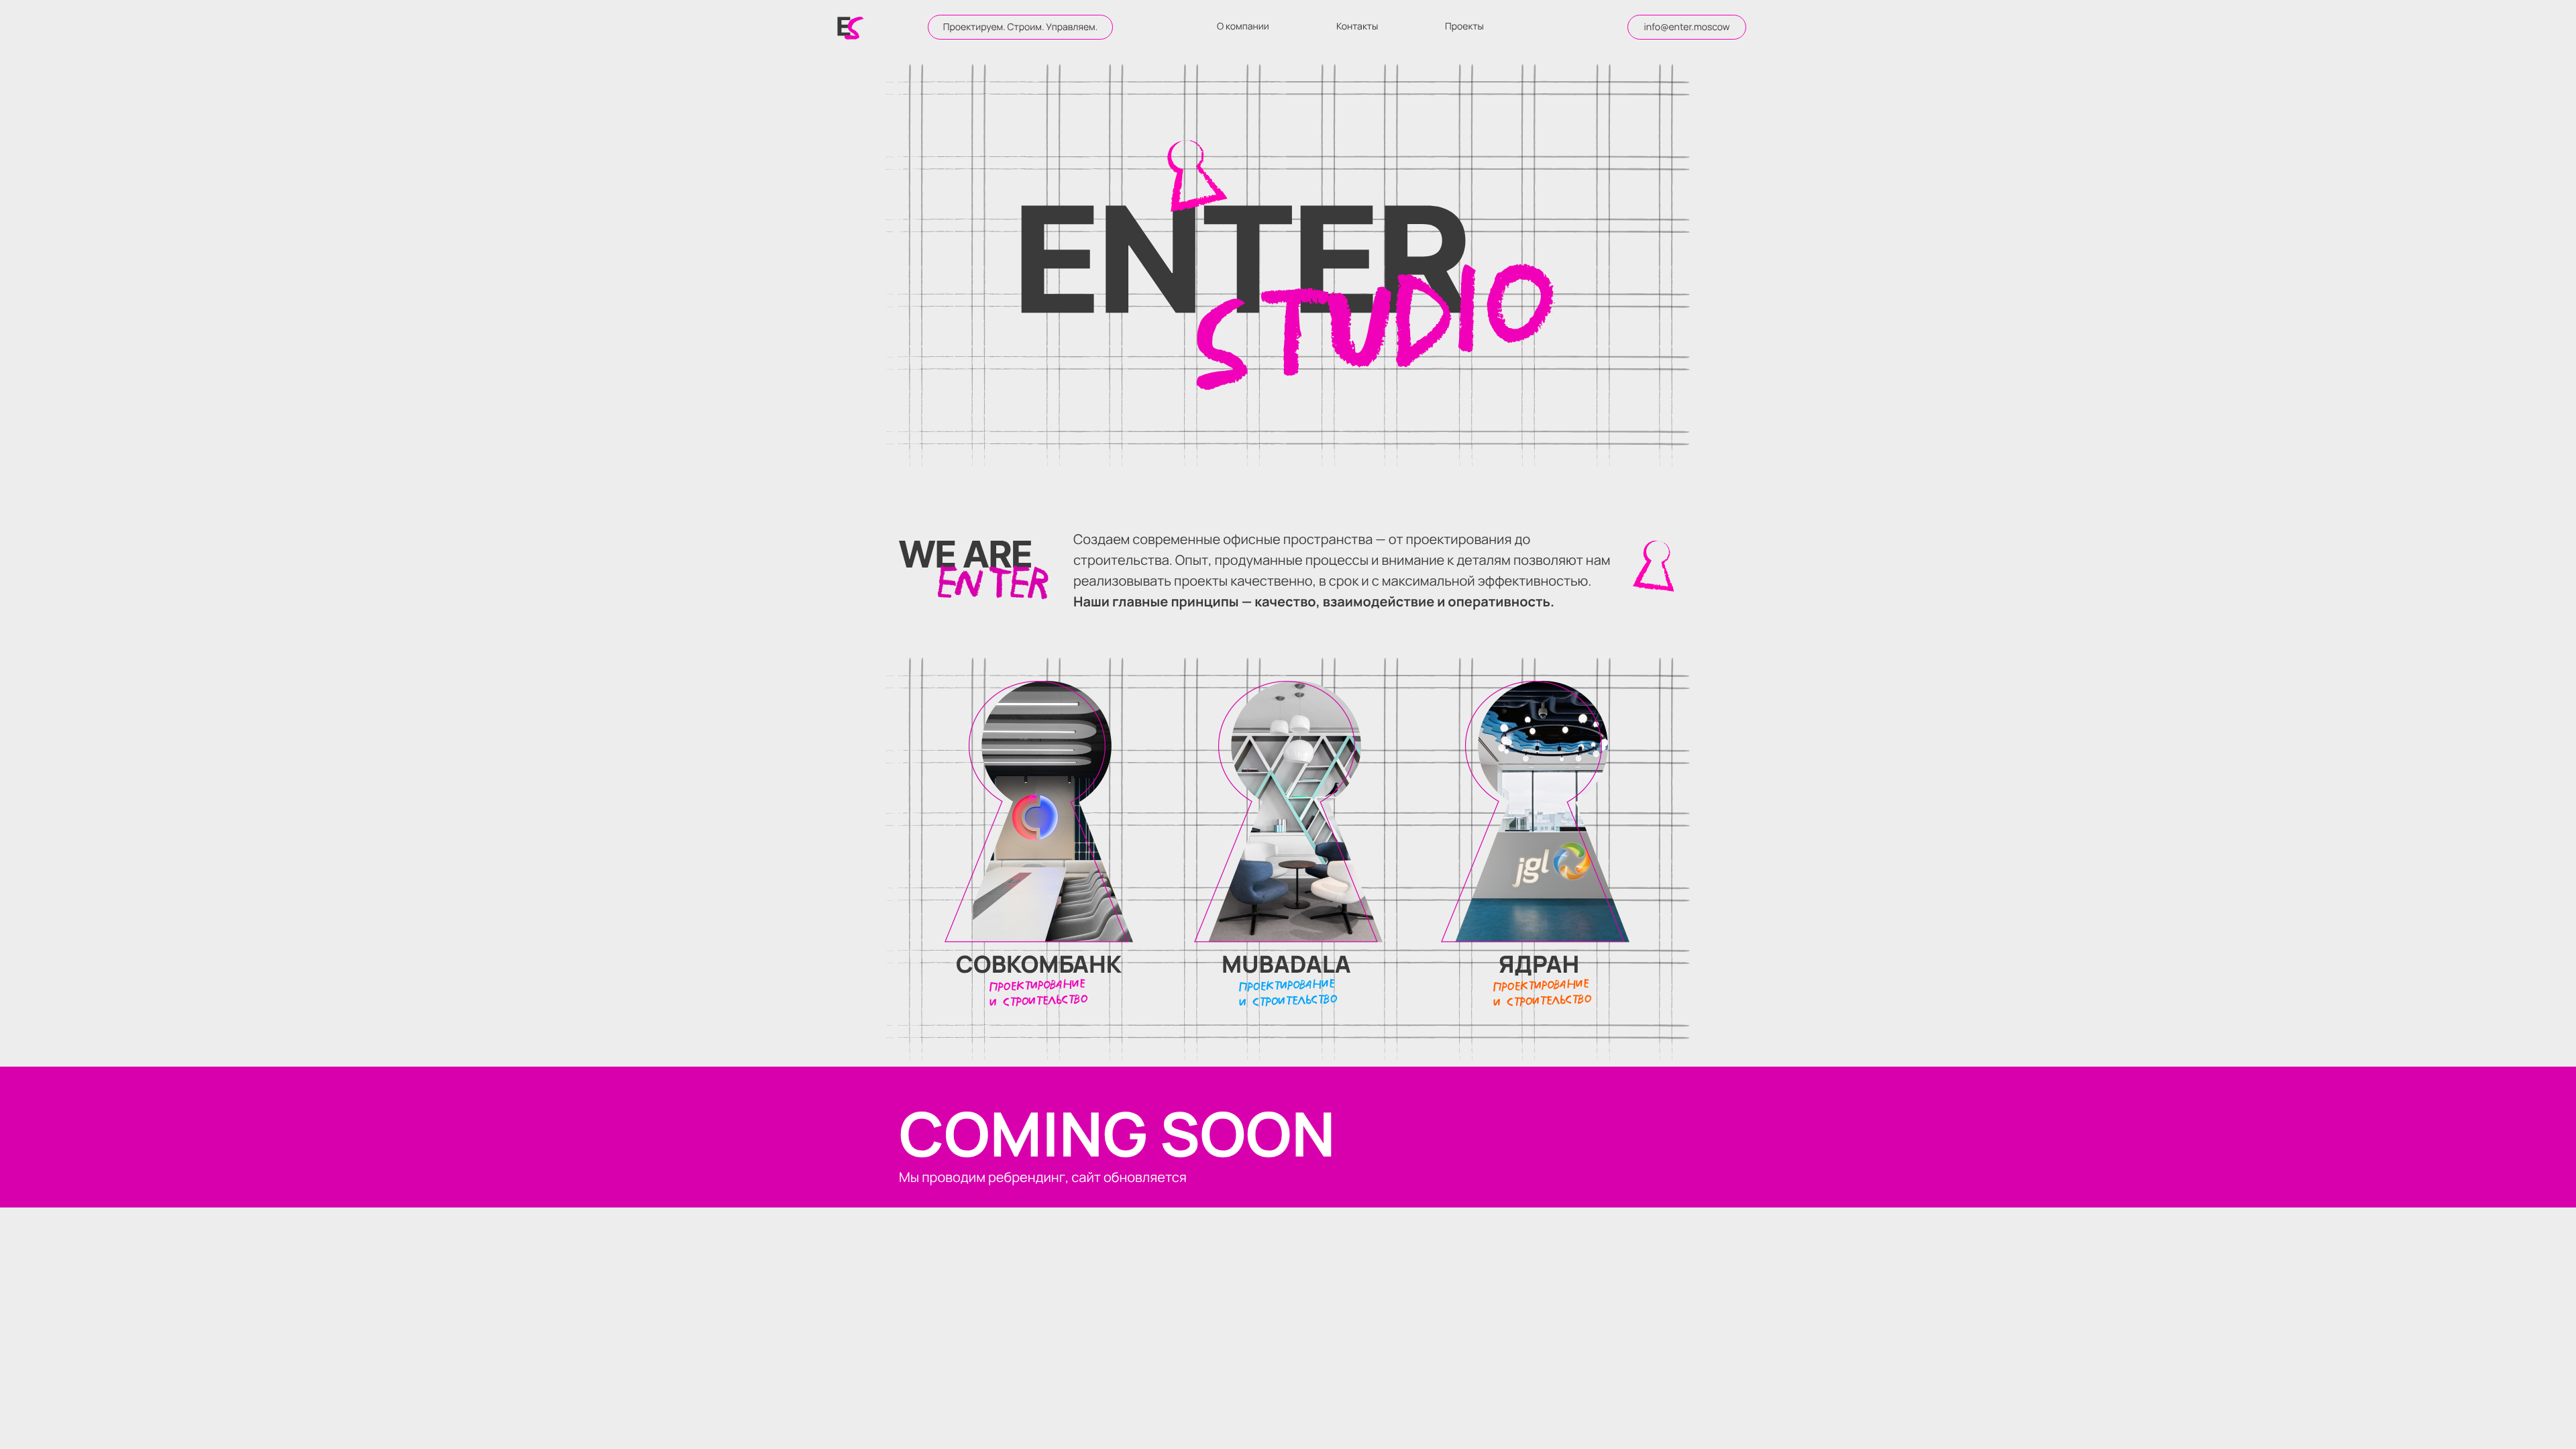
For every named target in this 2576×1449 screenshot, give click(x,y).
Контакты (1357, 26)
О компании (1243, 26)
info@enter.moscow (1686, 27)
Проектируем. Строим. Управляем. (1021, 27)
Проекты (1464, 26)
